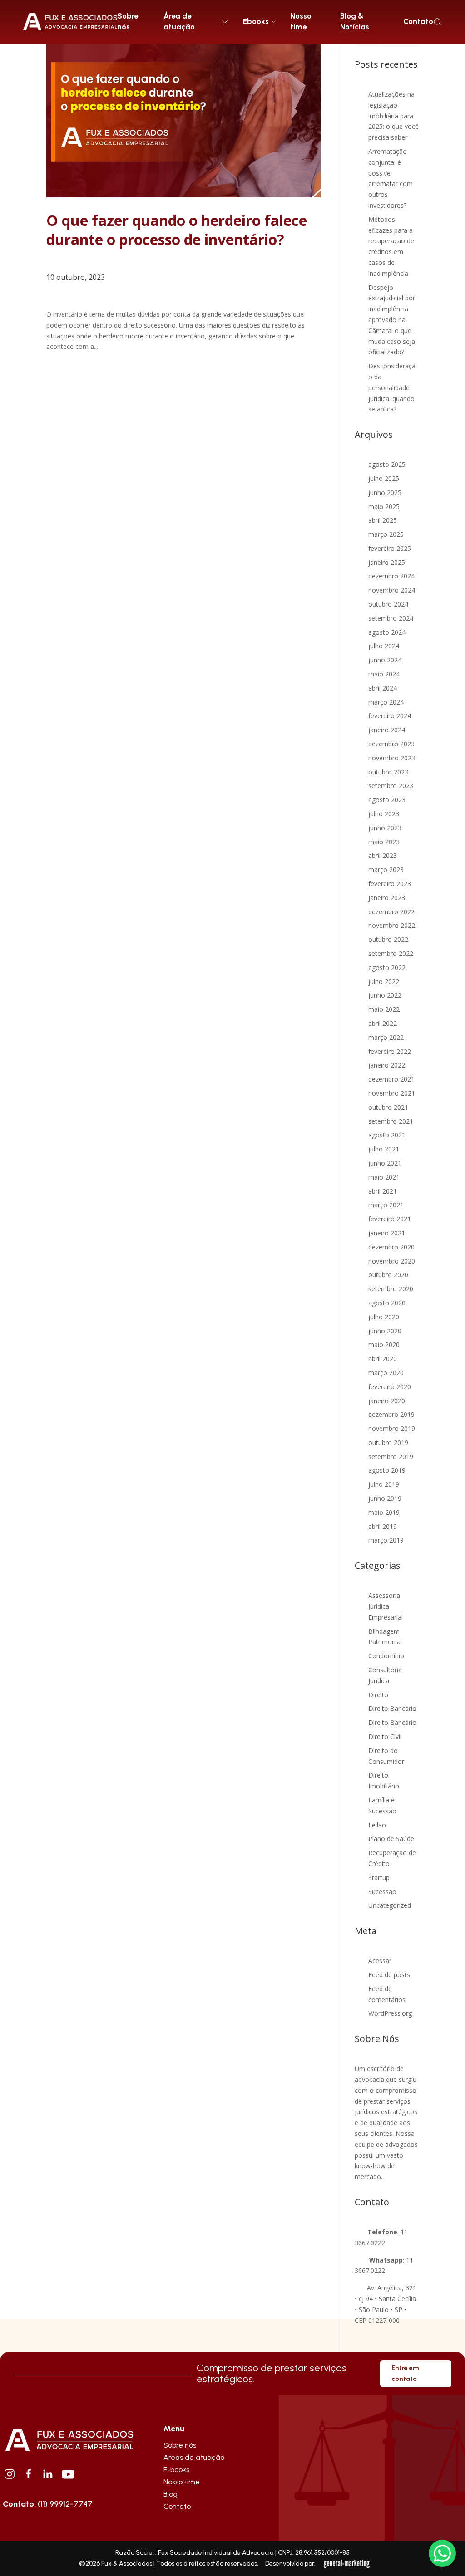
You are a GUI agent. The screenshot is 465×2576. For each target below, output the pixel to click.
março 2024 (386, 702)
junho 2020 (385, 1331)
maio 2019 (384, 1512)
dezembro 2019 (391, 1414)
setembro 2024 (391, 618)
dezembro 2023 (391, 744)
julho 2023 (384, 814)
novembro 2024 (392, 590)
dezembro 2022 (391, 912)
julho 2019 (384, 1484)
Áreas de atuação (194, 2457)
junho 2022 (385, 995)
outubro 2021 (388, 1107)
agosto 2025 (387, 464)
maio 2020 (384, 1344)
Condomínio (386, 1656)
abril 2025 (383, 520)
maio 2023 (384, 842)
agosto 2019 (387, 1470)
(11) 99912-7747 (48, 2504)
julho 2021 (384, 1149)
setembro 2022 (391, 953)
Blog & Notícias (355, 21)
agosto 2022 (387, 967)
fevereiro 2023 (390, 884)
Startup (379, 1878)
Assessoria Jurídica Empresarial (386, 1606)
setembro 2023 (391, 786)
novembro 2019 (392, 1428)
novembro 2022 (392, 925)
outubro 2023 (388, 772)
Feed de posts (389, 1975)
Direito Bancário (392, 1708)
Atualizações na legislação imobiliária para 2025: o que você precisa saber (393, 116)
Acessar (380, 1961)
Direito (378, 1695)
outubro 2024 (388, 604)
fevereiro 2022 (390, 1051)
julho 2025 (384, 478)
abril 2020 (383, 1359)
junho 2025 (385, 492)
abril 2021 (383, 1191)
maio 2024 (384, 674)
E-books (176, 2470)
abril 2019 (383, 1526)
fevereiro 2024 (390, 716)
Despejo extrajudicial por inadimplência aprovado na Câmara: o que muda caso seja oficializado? (392, 320)
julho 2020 (384, 1317)
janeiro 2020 (387, 1401)
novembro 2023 (392, 758)
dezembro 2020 (391, 1247)
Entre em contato (405, 2373)
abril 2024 (383, 688)
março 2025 (386, 534)
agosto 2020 (387, 1303)
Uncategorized (390, 1905)
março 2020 (386, 1373)
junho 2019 (385, 1498)
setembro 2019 (391, 1457)
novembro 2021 (392, 1093)
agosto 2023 (387, 800)
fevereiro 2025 (390, 548)
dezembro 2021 (391, 1079)
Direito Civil (385, 1736)
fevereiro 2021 (390, 1219)
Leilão (377, 1825)
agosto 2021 (387, 1135)
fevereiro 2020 (390, 1387)
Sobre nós (128, 21)
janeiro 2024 (387, 730)
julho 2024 (384, 646)
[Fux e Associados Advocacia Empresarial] (69, 2439)
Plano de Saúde (391, 1839)
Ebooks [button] (256, 21)
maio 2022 (384, 1009)
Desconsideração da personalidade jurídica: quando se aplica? (392, 387)
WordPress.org (390, 2013)
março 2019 (386, 1540)
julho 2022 (384, 982)
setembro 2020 (391, 1289)
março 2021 (386, 1205)
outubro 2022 (388, 939)
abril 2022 (383, 1023)
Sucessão (382, 1892)
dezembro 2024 (391, 576)
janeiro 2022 (387, 1065)
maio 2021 (384, 1177)
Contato (418, 21)
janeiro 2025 (387, 562)
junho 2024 (385, 660)
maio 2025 (384, 507)
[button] (438, 22)
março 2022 (386, 1037)
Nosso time (301, 21)
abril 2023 (383, 855)
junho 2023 (385, 828)
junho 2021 (385, 1163)
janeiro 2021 (387, 1233)
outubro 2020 (388, 1275)
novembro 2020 (392, 1261)
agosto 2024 (387, 632)
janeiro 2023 (387, 898)
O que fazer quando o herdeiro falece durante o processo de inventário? (177, 230)
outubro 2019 (388, 1442)
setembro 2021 (391, 1121)
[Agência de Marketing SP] (347, 2564)
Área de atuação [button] (179, 21)
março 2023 (386, 869)
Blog (171, 2494)
